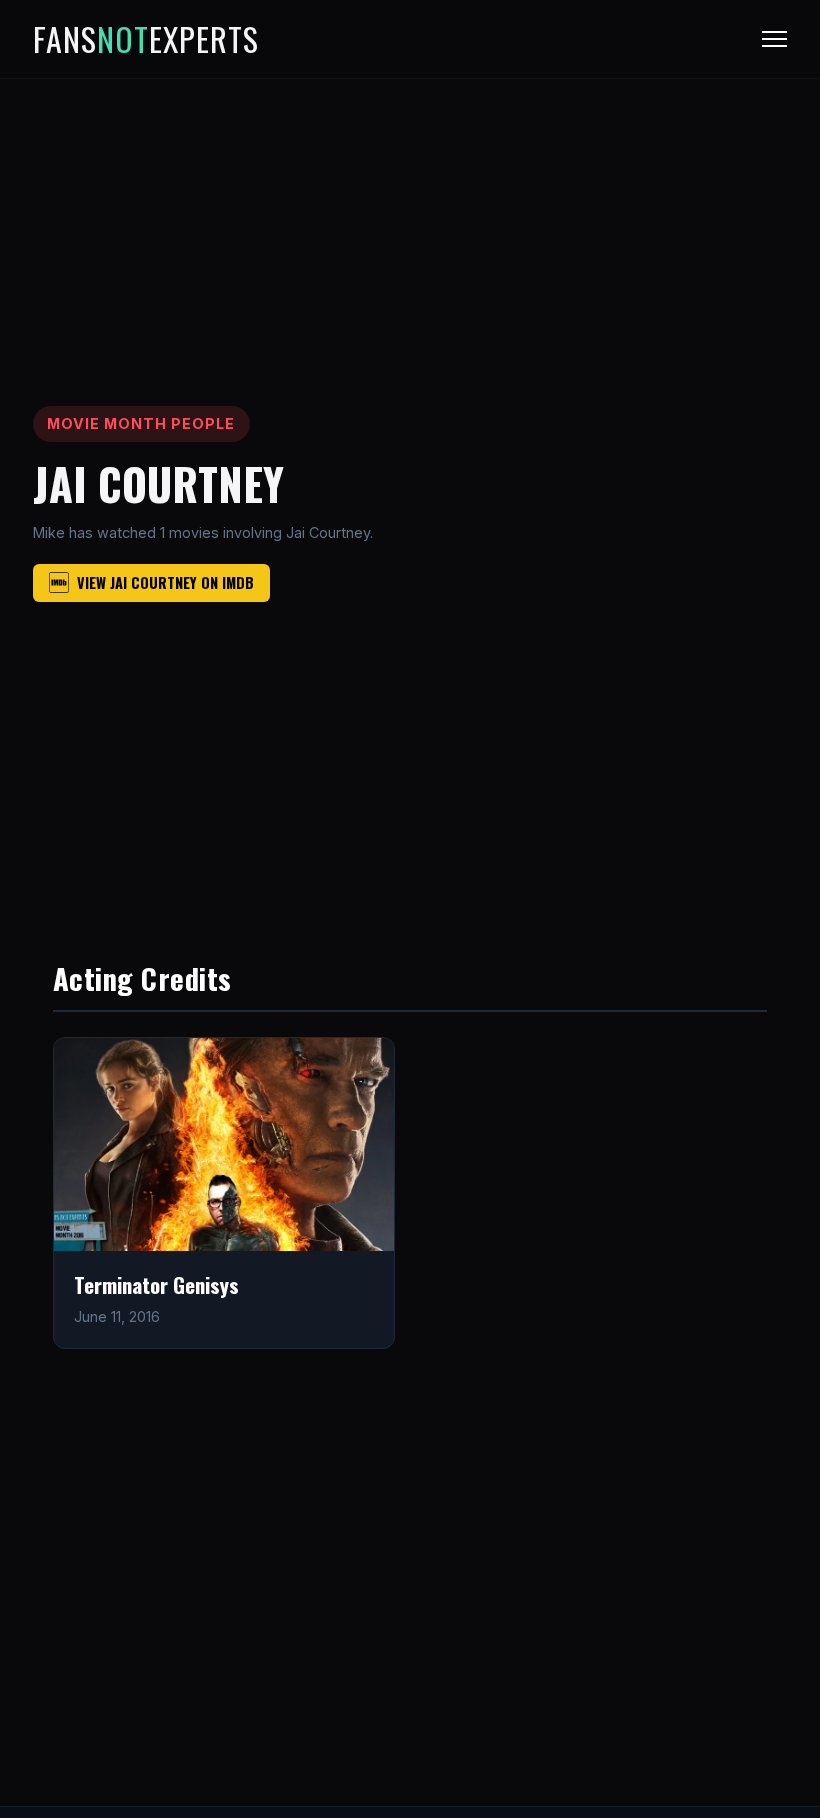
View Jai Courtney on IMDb (165, 582)
